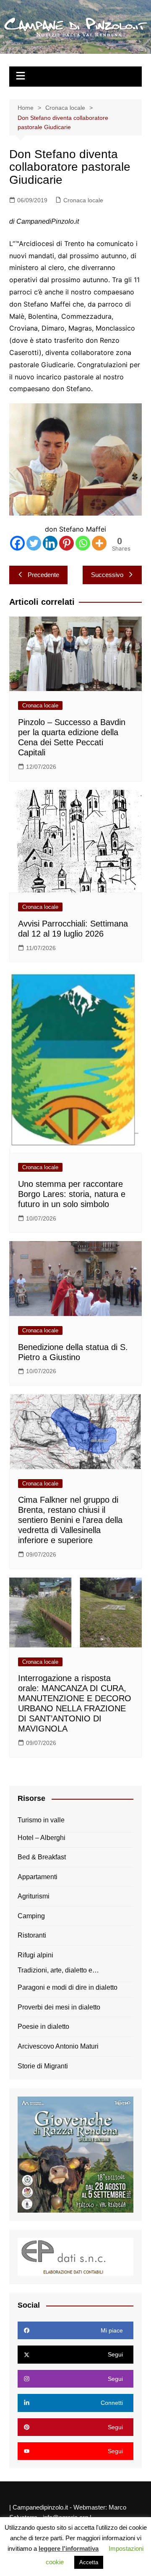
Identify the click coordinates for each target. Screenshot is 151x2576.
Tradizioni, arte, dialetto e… (58, 1970)
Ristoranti (32, 1935)
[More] (99, 543)
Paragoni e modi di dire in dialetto (68, 1987)
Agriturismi (34, 1896)
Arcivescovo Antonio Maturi (58, 2046)
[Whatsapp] (83, 543)
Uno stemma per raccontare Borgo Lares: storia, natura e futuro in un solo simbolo (72, 1194)
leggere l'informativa (69, 2548)
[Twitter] (34, 543)
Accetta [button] (89, 2562)
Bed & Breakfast (42, 1857)
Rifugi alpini (35, 1955)
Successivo (107, 575)
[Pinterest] (66, 543)
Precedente (43, 575)
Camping (31, 1916)
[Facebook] (17, 543)
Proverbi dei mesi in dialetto (59, 2007)
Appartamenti (38, 1877)
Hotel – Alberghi (42, 1838)
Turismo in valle (41, 1820)
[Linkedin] (50, 543)
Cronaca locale (83, 200)
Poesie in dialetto (43, 2027)
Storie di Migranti (43, 2066)
